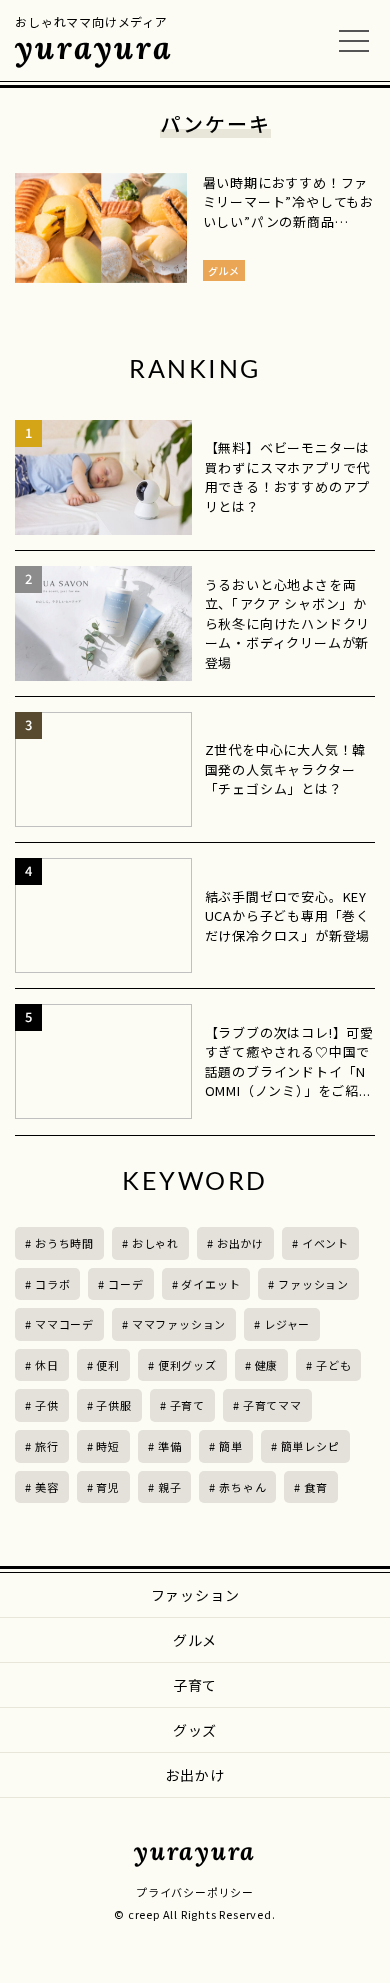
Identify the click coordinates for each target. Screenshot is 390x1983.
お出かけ (240, 1243)
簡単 (231, 1446)
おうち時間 (64, 1243)
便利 (108, 1365)
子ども (333, 1365)
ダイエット (210, 1284)
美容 (47, 1487)
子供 (47, 1405)
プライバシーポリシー (195, 1892)
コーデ (125, 1284)
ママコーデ (64, 1324)
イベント (325, 1243)
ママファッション (179, 1324)
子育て (187, 1405)
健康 (267, 1365)
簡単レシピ (310, 1446)
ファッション (313, 1284)
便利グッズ (187, 1365)
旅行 (47, 1446)
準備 (170, 1446)
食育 (316, 1487)
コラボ (52, 1284)
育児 (108, 1487)
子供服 (113, 1405)
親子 (170, 1487)
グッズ (195, 1730)
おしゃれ (155, 1243)
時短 (108, 1446)
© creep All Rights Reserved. (194, 1914)
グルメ (195, 1640)
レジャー (287, 1324)
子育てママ (272, 1405)
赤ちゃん (242, 1487)
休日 (47, 1365)
